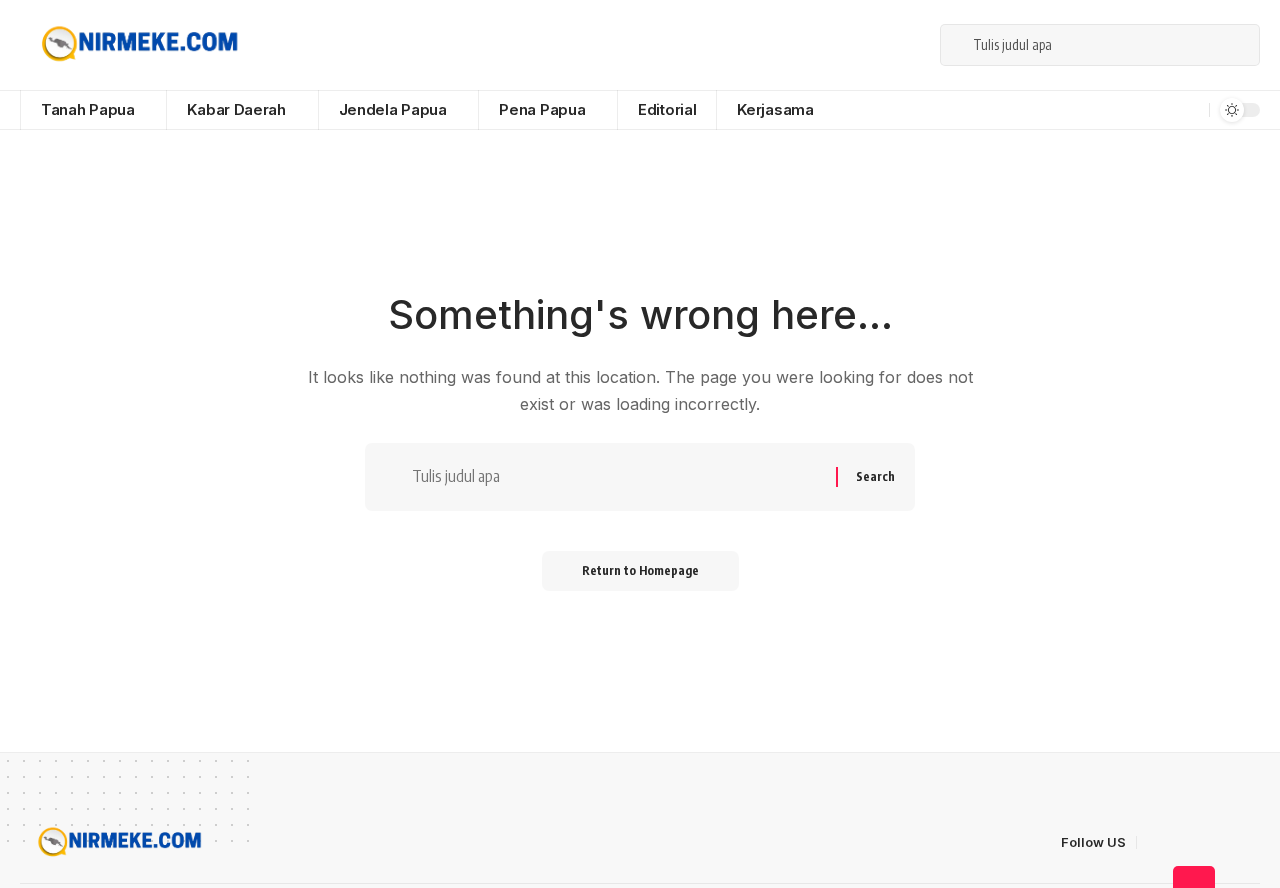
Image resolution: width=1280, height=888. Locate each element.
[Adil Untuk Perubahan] (136, 45)
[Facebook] (821, 44)
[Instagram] (909, 44)
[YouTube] (865, 44)
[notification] (1191, 110)
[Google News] (887, 44)
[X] (843, 44)
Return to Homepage (640, 570)
